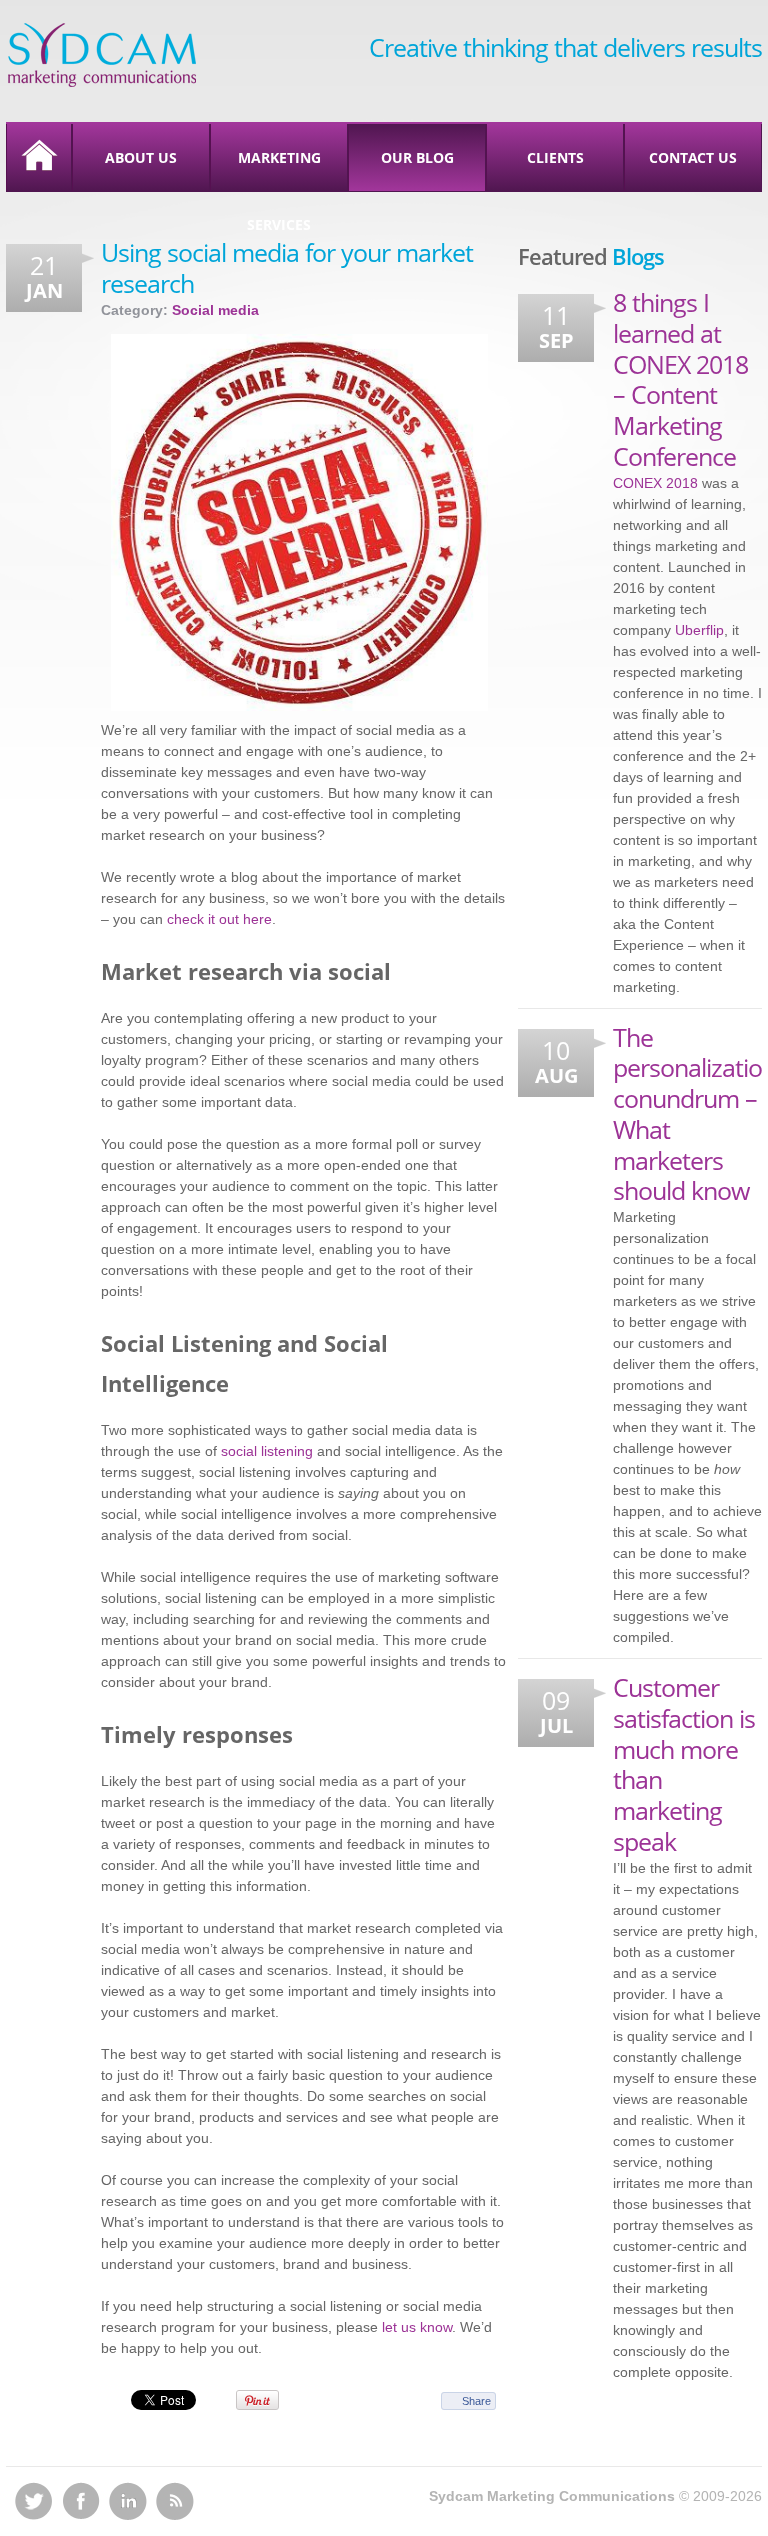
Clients (555, 157)
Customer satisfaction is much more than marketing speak (684, 1764)
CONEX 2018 (655, 483)
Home (39, 157)
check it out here (219, 919)
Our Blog (417, 157)
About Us (141, 157)
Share (476, 2401)
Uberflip (699, 630)
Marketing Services (279, 169)
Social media (215, 310)
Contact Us (693, 157)
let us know (417, 2327)
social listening (267, 1451)
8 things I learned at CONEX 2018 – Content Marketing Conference (680, 379)
